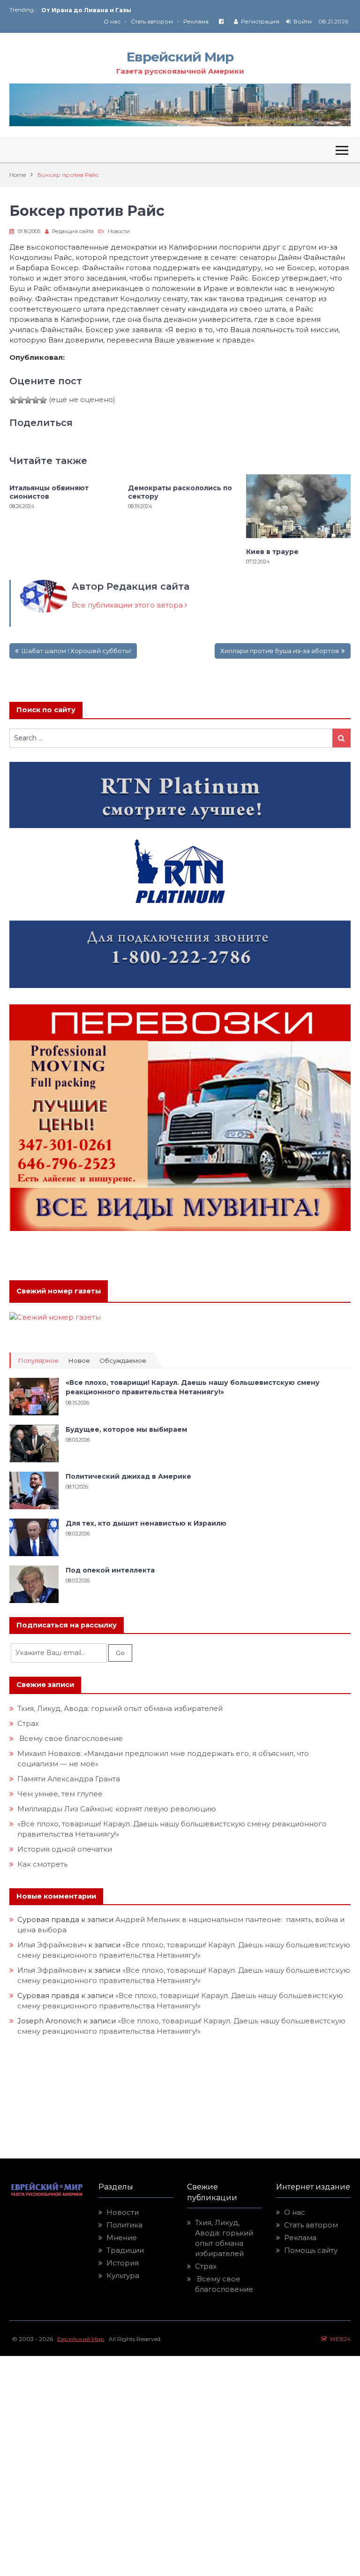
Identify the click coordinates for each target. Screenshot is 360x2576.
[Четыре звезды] (36, 400)
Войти (303, 21)
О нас (112, 21)
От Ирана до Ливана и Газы (86, 10)
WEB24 (339, 2339)
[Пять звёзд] (43, 400)
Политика (124, 2225)
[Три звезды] (28, 400)
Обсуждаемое (123, 1361)
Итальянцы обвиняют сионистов (49, 492)
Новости (119, 231)
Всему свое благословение (70, 1738)
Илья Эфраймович (52, 1945)
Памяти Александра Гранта (69, 1779)
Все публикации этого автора (128, 605)
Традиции (125, 2250)
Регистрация (260, 21)
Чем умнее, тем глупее (60, 1794)
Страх (28, 1723)
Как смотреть (43, 1864)
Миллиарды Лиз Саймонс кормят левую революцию (117, 1809)
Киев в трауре (273, 552)
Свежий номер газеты (59, 1291)
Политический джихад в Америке (128, 1476)
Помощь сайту (311, 2250)
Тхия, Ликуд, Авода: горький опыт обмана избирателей (120, 1708)
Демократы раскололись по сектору (180, 492)
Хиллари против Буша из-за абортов (280, 651)
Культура (123, 2276)
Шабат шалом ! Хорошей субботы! (76, 651)
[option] (111, 10)
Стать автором (152, 21)
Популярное (38, 1361)
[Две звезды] (21, 400)
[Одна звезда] (13, 400)
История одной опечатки (65, 1849)
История (123, 2263)
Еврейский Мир (180, 57)
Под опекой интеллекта (110, 1570)
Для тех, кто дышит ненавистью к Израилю (146, 1523)
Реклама (196, 21)
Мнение (122, 2238)
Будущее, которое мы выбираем (126, 1429)
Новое (79, 1361)
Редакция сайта (73, 231)
